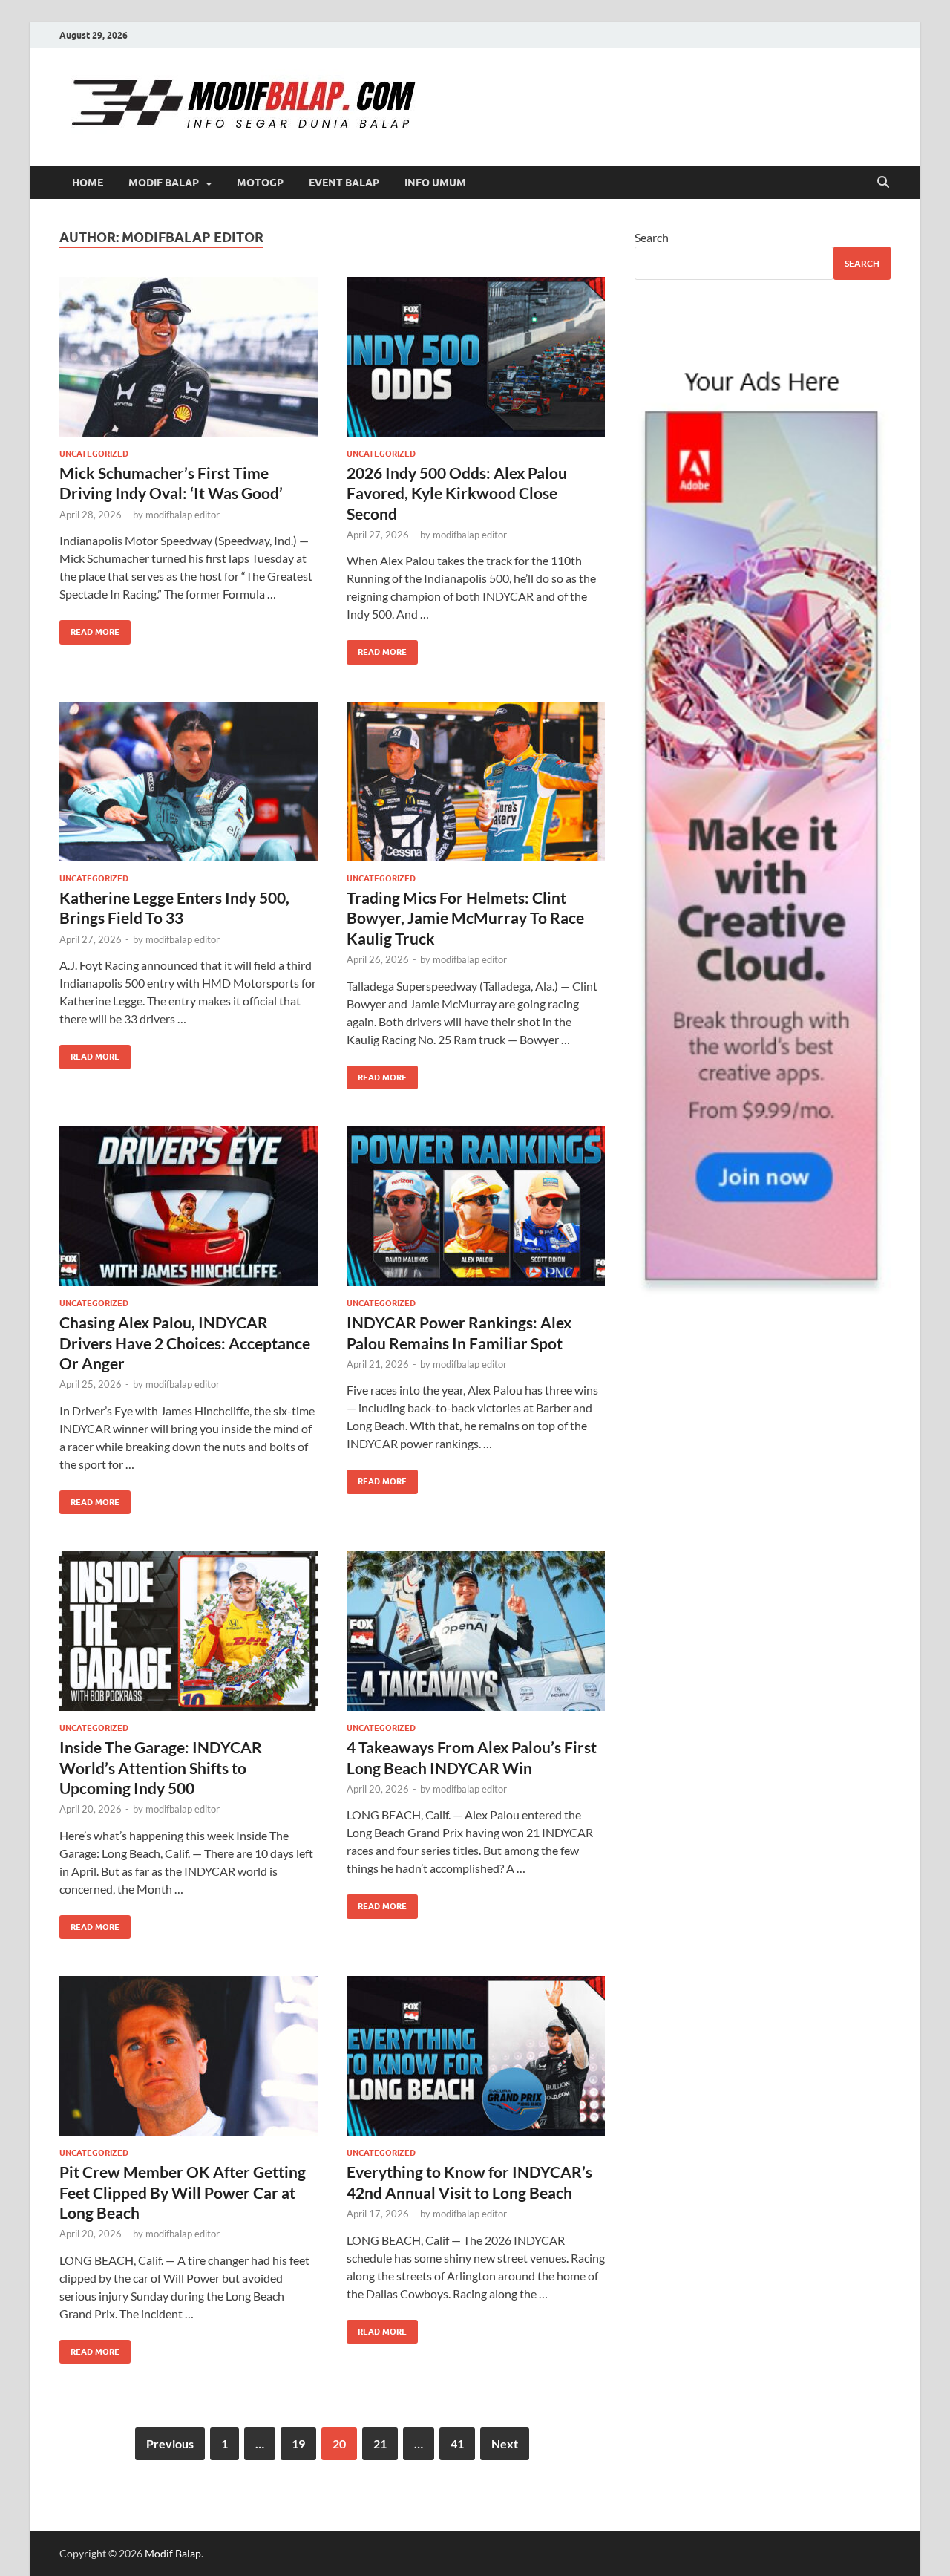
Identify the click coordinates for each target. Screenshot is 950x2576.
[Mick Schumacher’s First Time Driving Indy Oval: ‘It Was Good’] (189, 357)
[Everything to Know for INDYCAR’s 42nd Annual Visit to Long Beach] (476, 2056)
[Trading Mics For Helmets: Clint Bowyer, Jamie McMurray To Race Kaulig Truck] (476, 782)
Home (88, 183)
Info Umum (435, 183)
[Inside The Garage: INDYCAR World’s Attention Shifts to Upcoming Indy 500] (189, 1631)
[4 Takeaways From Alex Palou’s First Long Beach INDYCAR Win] (476, 1631)
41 (457, 2443)
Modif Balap (164, 183)
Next (505, 2443)
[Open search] (883, 183)
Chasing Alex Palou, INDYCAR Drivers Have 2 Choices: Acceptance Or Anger (185, 1343)
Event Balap (344, 183)
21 (380, 2443)
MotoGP (260, 183)
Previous (170, 2443)
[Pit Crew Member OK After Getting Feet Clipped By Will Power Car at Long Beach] (189, 2056)
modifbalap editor (183, 515)
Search (652, 237)
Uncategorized (94, 454)
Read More (89, 629)
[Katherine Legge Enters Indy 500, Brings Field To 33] (189, 782)
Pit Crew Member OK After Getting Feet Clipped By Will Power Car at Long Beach (183, 2192)
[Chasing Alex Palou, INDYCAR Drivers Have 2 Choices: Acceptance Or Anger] (189, 1206)
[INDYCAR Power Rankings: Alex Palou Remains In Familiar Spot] (476, 1206)
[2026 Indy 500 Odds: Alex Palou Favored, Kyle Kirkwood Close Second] (476, 357)
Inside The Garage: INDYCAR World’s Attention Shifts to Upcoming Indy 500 (161, 1767)
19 (298, 2443)
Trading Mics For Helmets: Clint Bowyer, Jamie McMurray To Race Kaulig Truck (465, 918)
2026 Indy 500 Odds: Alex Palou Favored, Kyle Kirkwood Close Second (457, 493)
